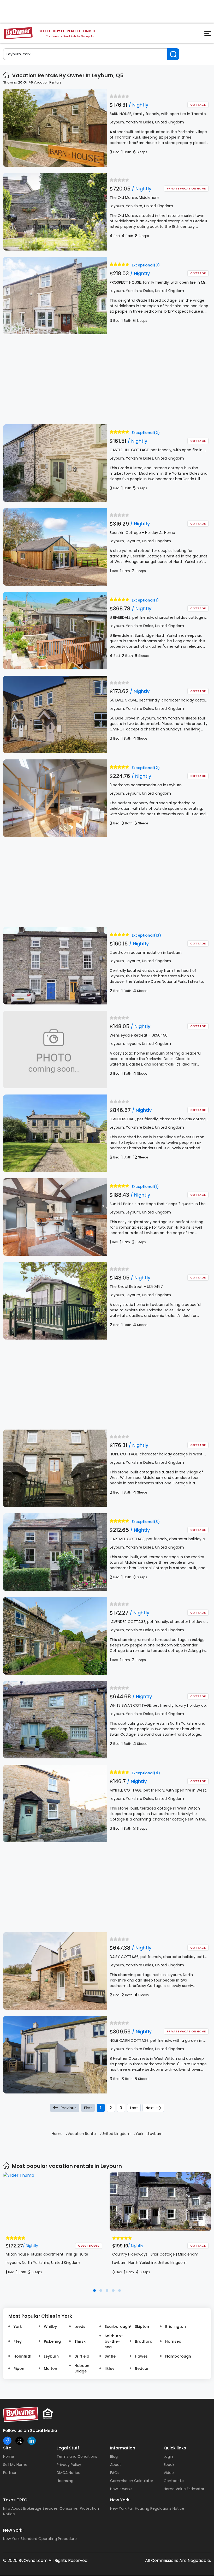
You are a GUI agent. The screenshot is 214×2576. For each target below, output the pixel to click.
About (116, 2465)
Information (123, 2448)
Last (134, 2108)
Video (169, 2473)
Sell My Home (15, 2465)
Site (7, 2448)
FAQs (115, 2473)
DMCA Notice (69, 2473)
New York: (120, 2500)
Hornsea (173, 2341)
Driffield (82, 2356)
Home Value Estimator (184, 2489)
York (18, 2327)
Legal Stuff (68, 2448)
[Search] (173, 54)
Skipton (142, 2327)
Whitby (50, 2327)
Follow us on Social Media (30, 2431)
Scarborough (115, 2327)
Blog (114, 2456)
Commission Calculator (132, 2481)
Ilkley (109, 2369)
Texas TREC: (16, 2500)
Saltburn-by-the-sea (114, 2341)
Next (150, 2108)
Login (168, 2456)
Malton (50, 2369)
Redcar (142, 2369)
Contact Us (174, 2481)
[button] (94, 2291)
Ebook (169, 2465)
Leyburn (51, 2356)
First (88, 2108)
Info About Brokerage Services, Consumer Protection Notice (51, 2511)
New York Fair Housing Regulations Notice (147, 2508)
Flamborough (176, 2356)
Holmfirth (22, 2356)
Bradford (144, 2341)
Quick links (175, 2448)
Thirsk (80, 2341)
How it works (121, 2489)
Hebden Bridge (82, 2368)
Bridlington (176, 2327)
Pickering (52, 2341)
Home (9, 2456)
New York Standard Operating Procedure (40, 2539)
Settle (110, 2356)
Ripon (19, 2369)
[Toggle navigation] (205, 35)
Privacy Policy (69, 2465)
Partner (10, 2473)
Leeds (80, 2327)
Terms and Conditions (77, 2456)
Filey (18, 2341)
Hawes (141, 2356)
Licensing (65, 2481)
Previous (69, 2108)
